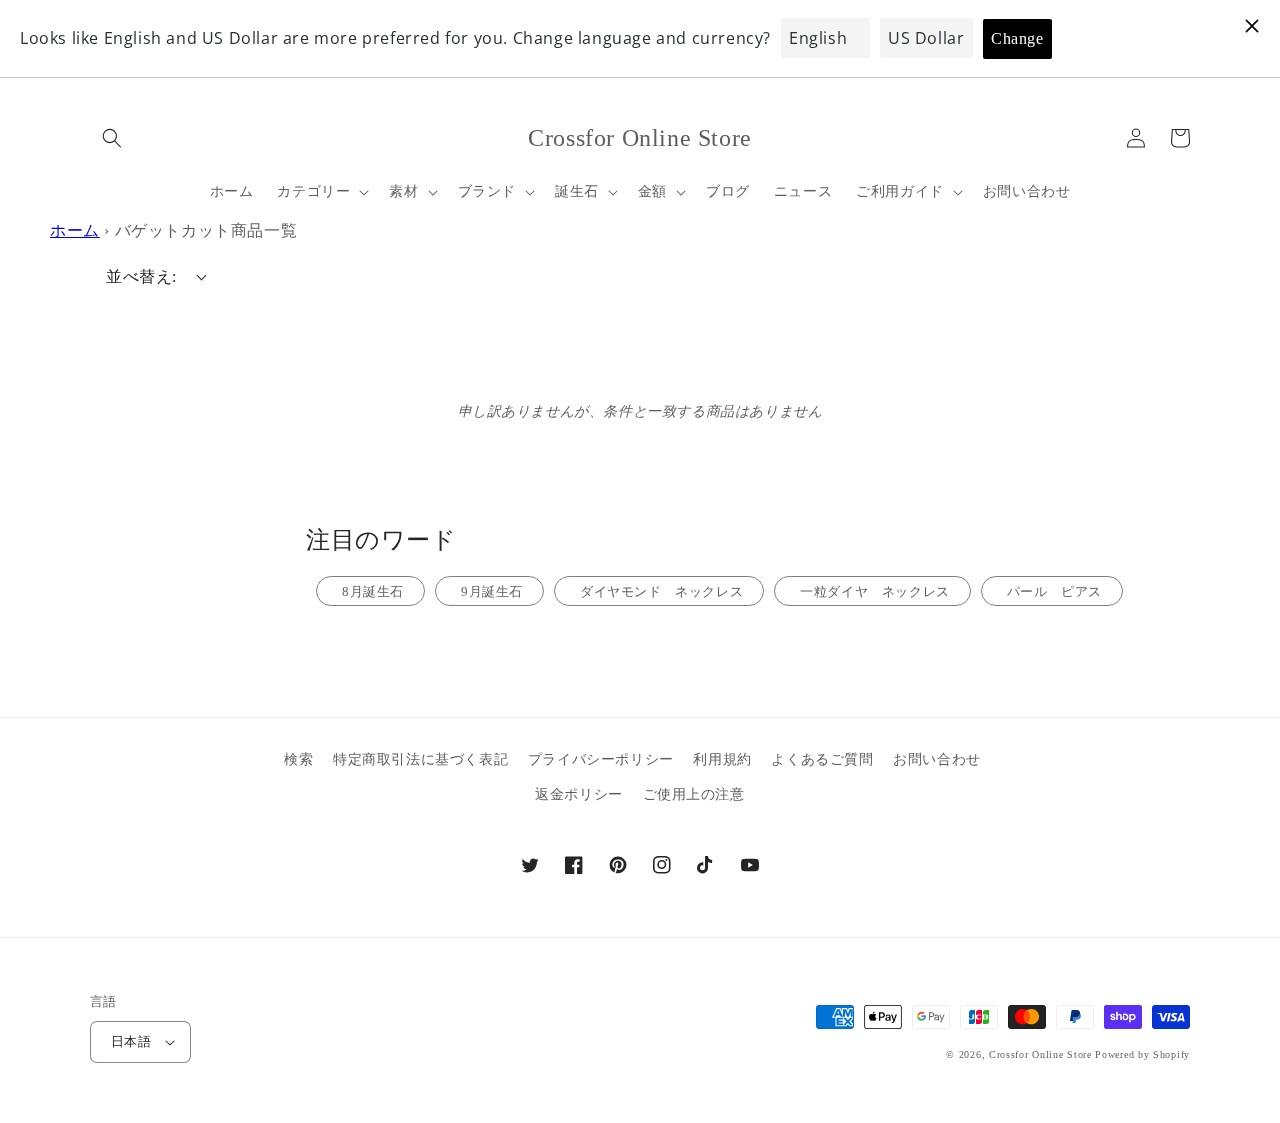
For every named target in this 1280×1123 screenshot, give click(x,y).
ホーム (75, 230)
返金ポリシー (579, 794)
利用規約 (722, 759)
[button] (112, 138)
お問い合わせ (937, 759)
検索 (298, 759)
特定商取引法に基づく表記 (420, 759)
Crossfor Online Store (1042, 1054)
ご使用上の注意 (694, 794)
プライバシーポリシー (601, 759)
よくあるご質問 (822, 759)
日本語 (131, 1041)
